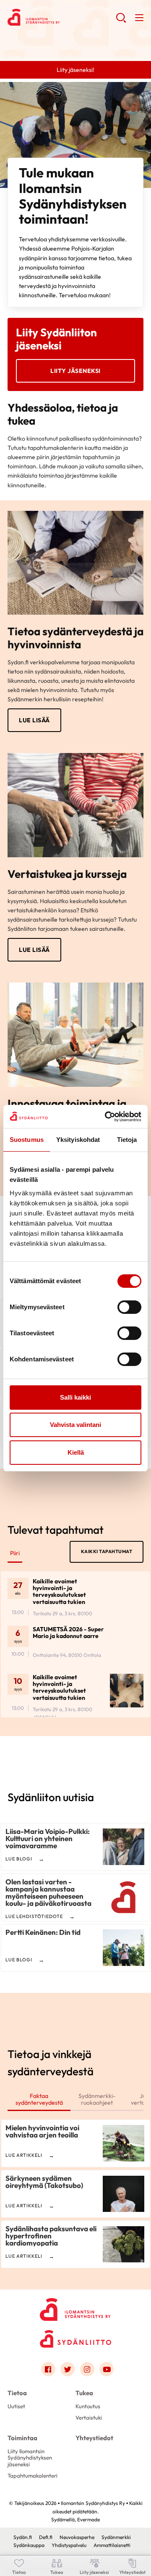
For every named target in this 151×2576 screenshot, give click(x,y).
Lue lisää (34, 720)
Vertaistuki (89, 2417)
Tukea (84, 2393)
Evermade (89, 2519)
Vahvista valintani (75, 1425)
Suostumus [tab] (27, 1140)
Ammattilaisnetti (112, 2545)
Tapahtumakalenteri (33, 2476)
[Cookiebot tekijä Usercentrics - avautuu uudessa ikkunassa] (107, 1117)
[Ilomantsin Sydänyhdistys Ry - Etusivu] (75, 2307)
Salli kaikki (75, 1397)
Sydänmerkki (116, 2537)
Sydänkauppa (29, 2545)
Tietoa (17, 2393)
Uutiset (16, 2406)
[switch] (129, 1307)
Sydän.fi (23, 2537)
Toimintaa (22, 2438)
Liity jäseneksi (75, 371)
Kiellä (76, 1452)
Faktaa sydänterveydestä (39, 2099)
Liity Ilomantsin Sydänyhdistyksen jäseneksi (30, 2458)
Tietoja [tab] (127, 1140)
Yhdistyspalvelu (69, 2545)
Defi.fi (46, 2537)
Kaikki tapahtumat (107, 1551)
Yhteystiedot (94, 2438)
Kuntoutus (88, 2406)
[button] (121, 21)
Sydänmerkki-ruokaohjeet (97, 2099)
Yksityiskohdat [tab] (78, 1140)
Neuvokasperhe (77, 2537)
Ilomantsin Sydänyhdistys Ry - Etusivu (62, 17)
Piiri (15, 1553)
